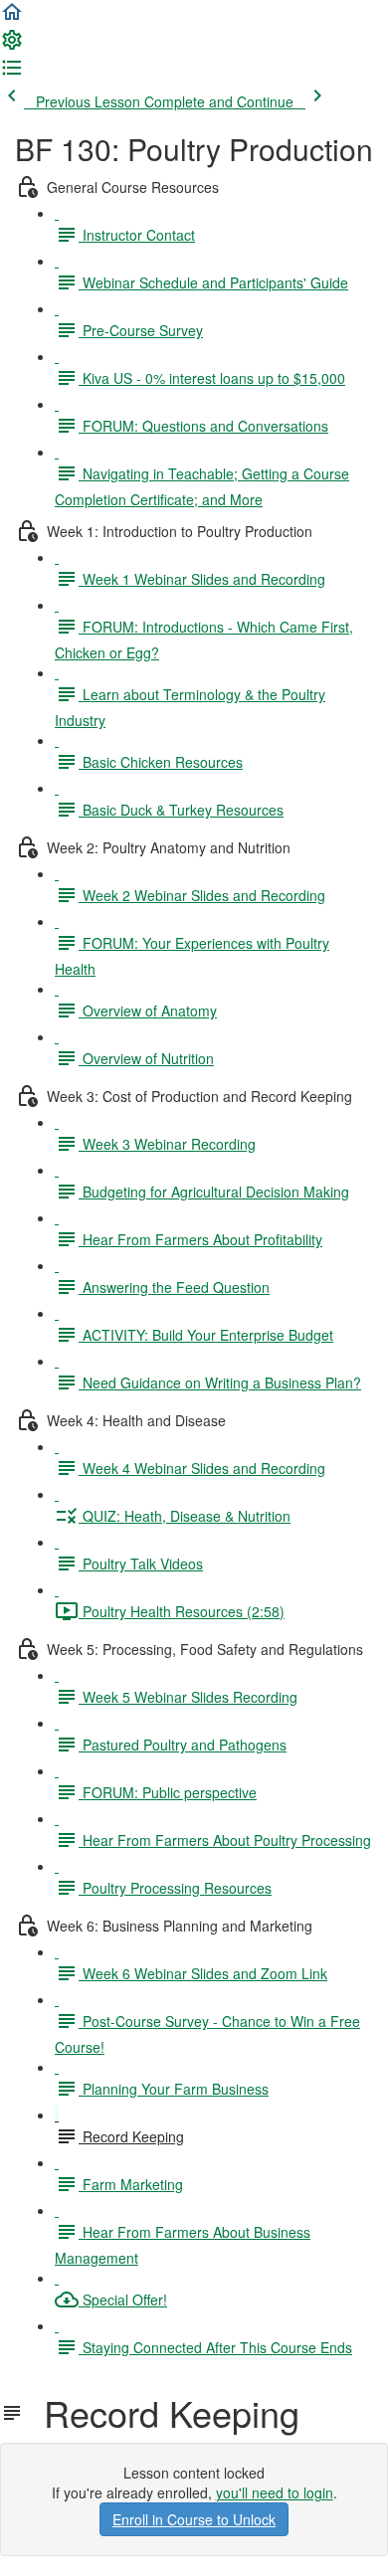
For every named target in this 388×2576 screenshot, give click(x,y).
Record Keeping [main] (162, 2413)
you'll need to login (275, 2492)
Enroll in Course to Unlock (194, 2519)
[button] (12, 18)
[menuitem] (12, 46)
